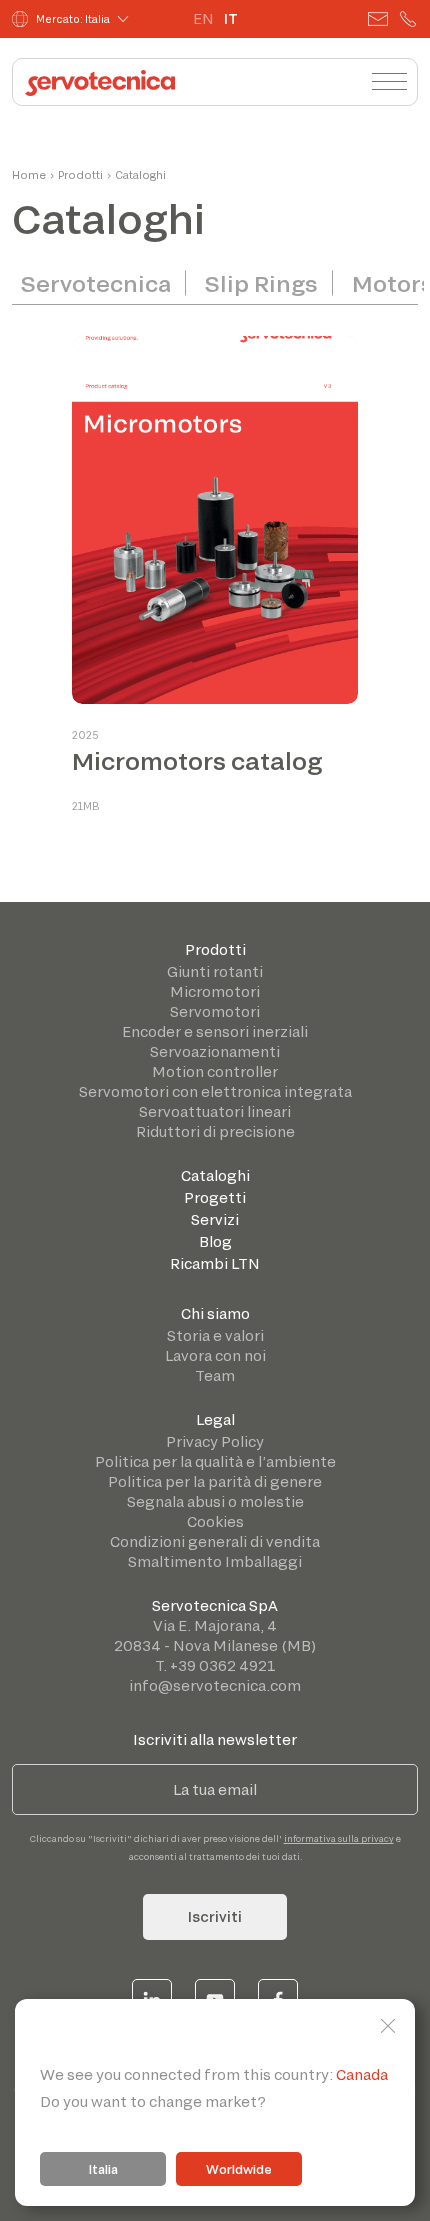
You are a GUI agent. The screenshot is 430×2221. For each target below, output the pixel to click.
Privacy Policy (215, 1441)
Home (29, 175)
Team (215, 1375)
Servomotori (215, 1011)
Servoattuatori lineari (215, 1111)
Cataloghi (215, 1175)
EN (203, 18)
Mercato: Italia (73, 19)
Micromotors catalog (197, 760)
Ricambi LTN (215, 1263)
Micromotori (215, 991)
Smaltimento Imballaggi (215, 1561)
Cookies (215, 1521)
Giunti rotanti (215, 971)
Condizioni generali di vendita (215, 1541)
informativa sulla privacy (339, 1838)
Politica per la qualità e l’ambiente (215, 1461)
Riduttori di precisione (215, 1131)
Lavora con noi (215, 1355)
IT (231, 18)
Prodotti (215, 949)
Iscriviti (215, 1916)
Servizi (215, 1219)
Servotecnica (96, 283)
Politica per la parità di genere (215, 1481)
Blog (215, 1241)
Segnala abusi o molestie (215, 1501)
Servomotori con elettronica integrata (215, 1091)
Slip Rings (261, 283)
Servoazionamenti (215, 1051)
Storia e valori (215, 1335)
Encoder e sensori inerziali (215, 1031)
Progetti (215, 1197)
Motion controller (215, 1071)
